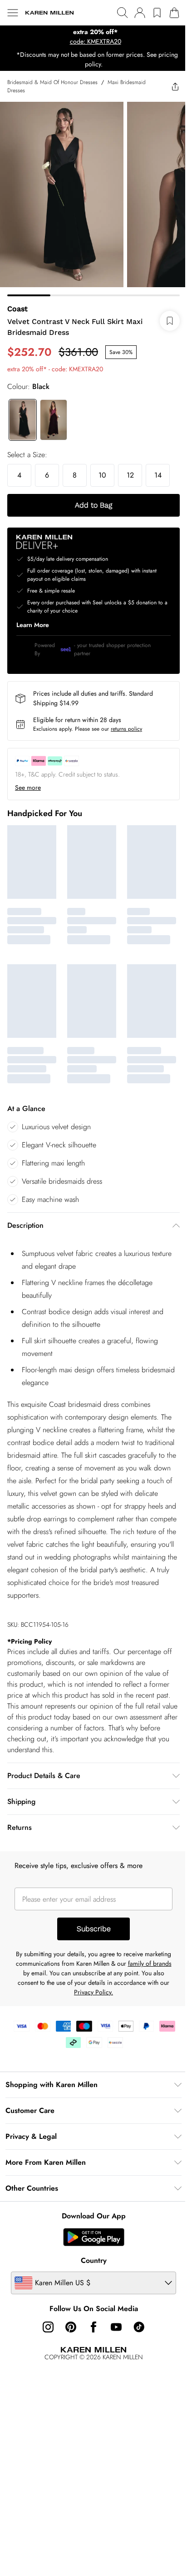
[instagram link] (45, 2326)
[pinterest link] (68, 2326)
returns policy (126, 722)
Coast (17, 302)
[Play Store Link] (90, 2236)
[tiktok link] (136, 2326)
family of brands (39, 1972)
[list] (90, 37)
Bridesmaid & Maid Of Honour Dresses (52, 82)
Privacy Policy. (119, 1991)
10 (102, 468)
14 (158, 468)
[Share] (168, 86)
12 (130, 468)
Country (90, 2260)
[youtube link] (113, 2326)
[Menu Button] (13, 13)
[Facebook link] (90, 2326)
